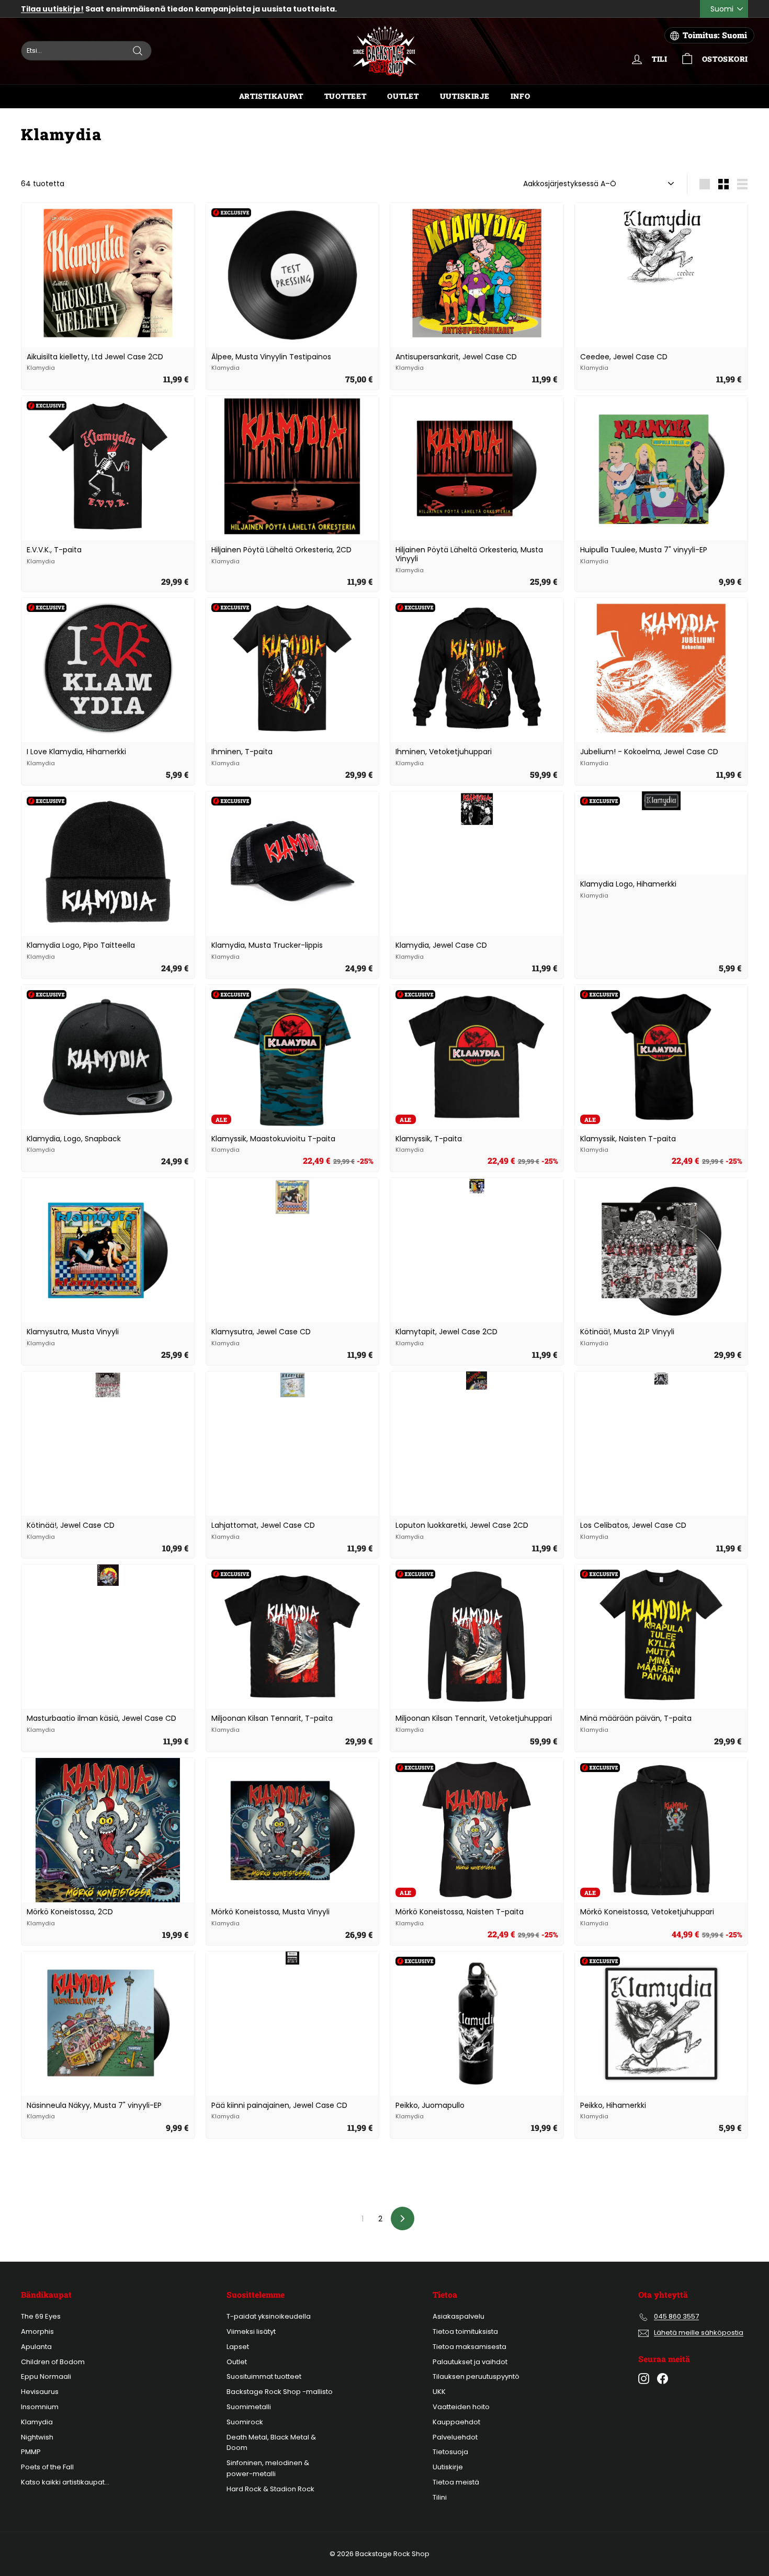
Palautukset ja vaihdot (470, 2362)
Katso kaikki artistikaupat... (65, 2482)
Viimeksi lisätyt (251, 2331)
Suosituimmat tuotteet (264, 2376)
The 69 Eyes (41, 2316)
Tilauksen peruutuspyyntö (476, 2376)
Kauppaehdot (456, 2422)
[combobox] (86, 51)
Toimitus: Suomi (715, 35)
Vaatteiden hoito (461, 2407)
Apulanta (36, 2347)
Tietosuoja (450, 2452)
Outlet (403, 96)
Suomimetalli (249, 2407)
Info (521, 96)
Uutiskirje (465, 96)
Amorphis (37, 2331)
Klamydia (37, 2422)
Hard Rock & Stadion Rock (270, 2489)
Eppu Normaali (46, 2376)
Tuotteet (346, 96)
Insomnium (40, 2407)
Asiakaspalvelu (459, 2316)
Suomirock (245, 2422)
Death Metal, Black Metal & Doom (271, 2443)
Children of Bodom (53, 2362)
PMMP (31, 2452)
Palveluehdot (455, 2437)
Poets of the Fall (47, 2467)
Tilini (440, 2497)
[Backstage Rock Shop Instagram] (644, 2379)
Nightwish (37, 2437)
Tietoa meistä (456, 2482)
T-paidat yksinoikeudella (269, 2316)
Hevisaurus (40, 2392)
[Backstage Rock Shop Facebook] (663, 2379)
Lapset (238, 2347)
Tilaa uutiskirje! (52, 9)
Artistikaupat (271, 96)
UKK (439, 2392)
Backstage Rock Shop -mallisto (280, 2392)
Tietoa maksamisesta (470, 2347)
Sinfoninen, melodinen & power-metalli (268, 2468)
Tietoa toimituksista (465, 2331)
